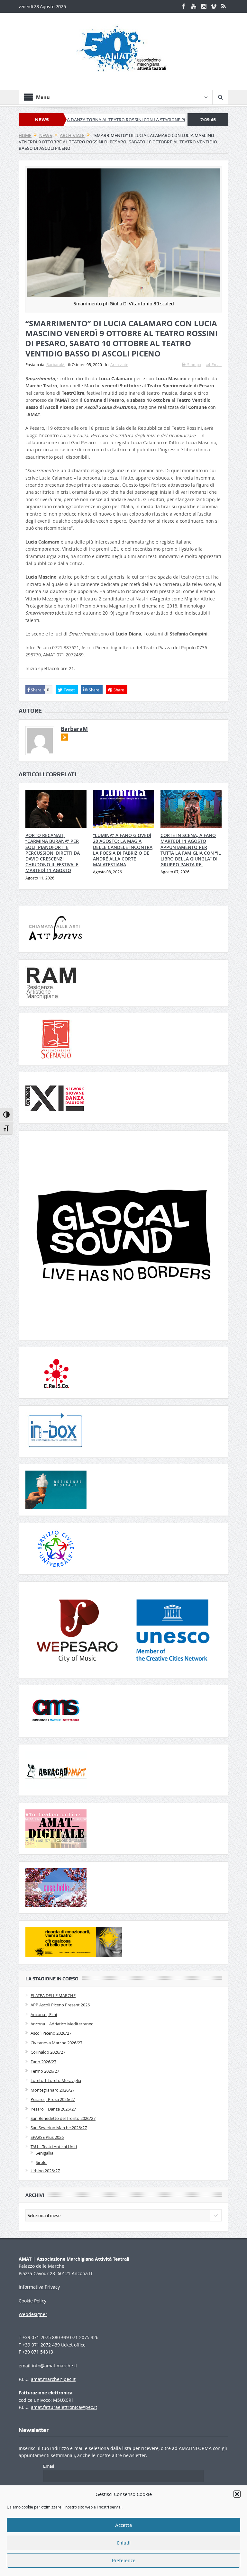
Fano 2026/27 (43, 2062)
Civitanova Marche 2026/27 (56, 2043)
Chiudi (124, 2543)
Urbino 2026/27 (45, 2171)
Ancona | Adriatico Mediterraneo (62, 2024)
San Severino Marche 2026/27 (59, 2128)
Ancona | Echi (44, 2014)
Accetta (123, 2525)
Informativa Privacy (39, 2287)
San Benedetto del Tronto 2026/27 (63, 2118)
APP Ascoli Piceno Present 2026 (60, 2005)
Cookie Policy (32, 2301)
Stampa (194, 365)
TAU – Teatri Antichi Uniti (54, 2147)
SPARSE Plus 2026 (47, 2137)
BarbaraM (55, 365)
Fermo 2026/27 (45, 2071)
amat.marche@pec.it (53, 2379)
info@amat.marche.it (55, 2366)
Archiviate (119, 365)
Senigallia (45, 2153)
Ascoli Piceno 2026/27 (51, 2033)
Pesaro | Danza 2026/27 (53, 2109)
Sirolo (41, 2162)
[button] (237, 2494)
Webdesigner (33, 2314)
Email (217, 365)
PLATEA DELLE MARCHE (53, 1995)
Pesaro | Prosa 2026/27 (53, 2099)
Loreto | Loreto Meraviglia (56, 2080)
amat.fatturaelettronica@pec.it (64, 2407)
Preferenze (124, 2561)
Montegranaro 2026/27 (53, 2090)
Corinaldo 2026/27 (48, 2052)
